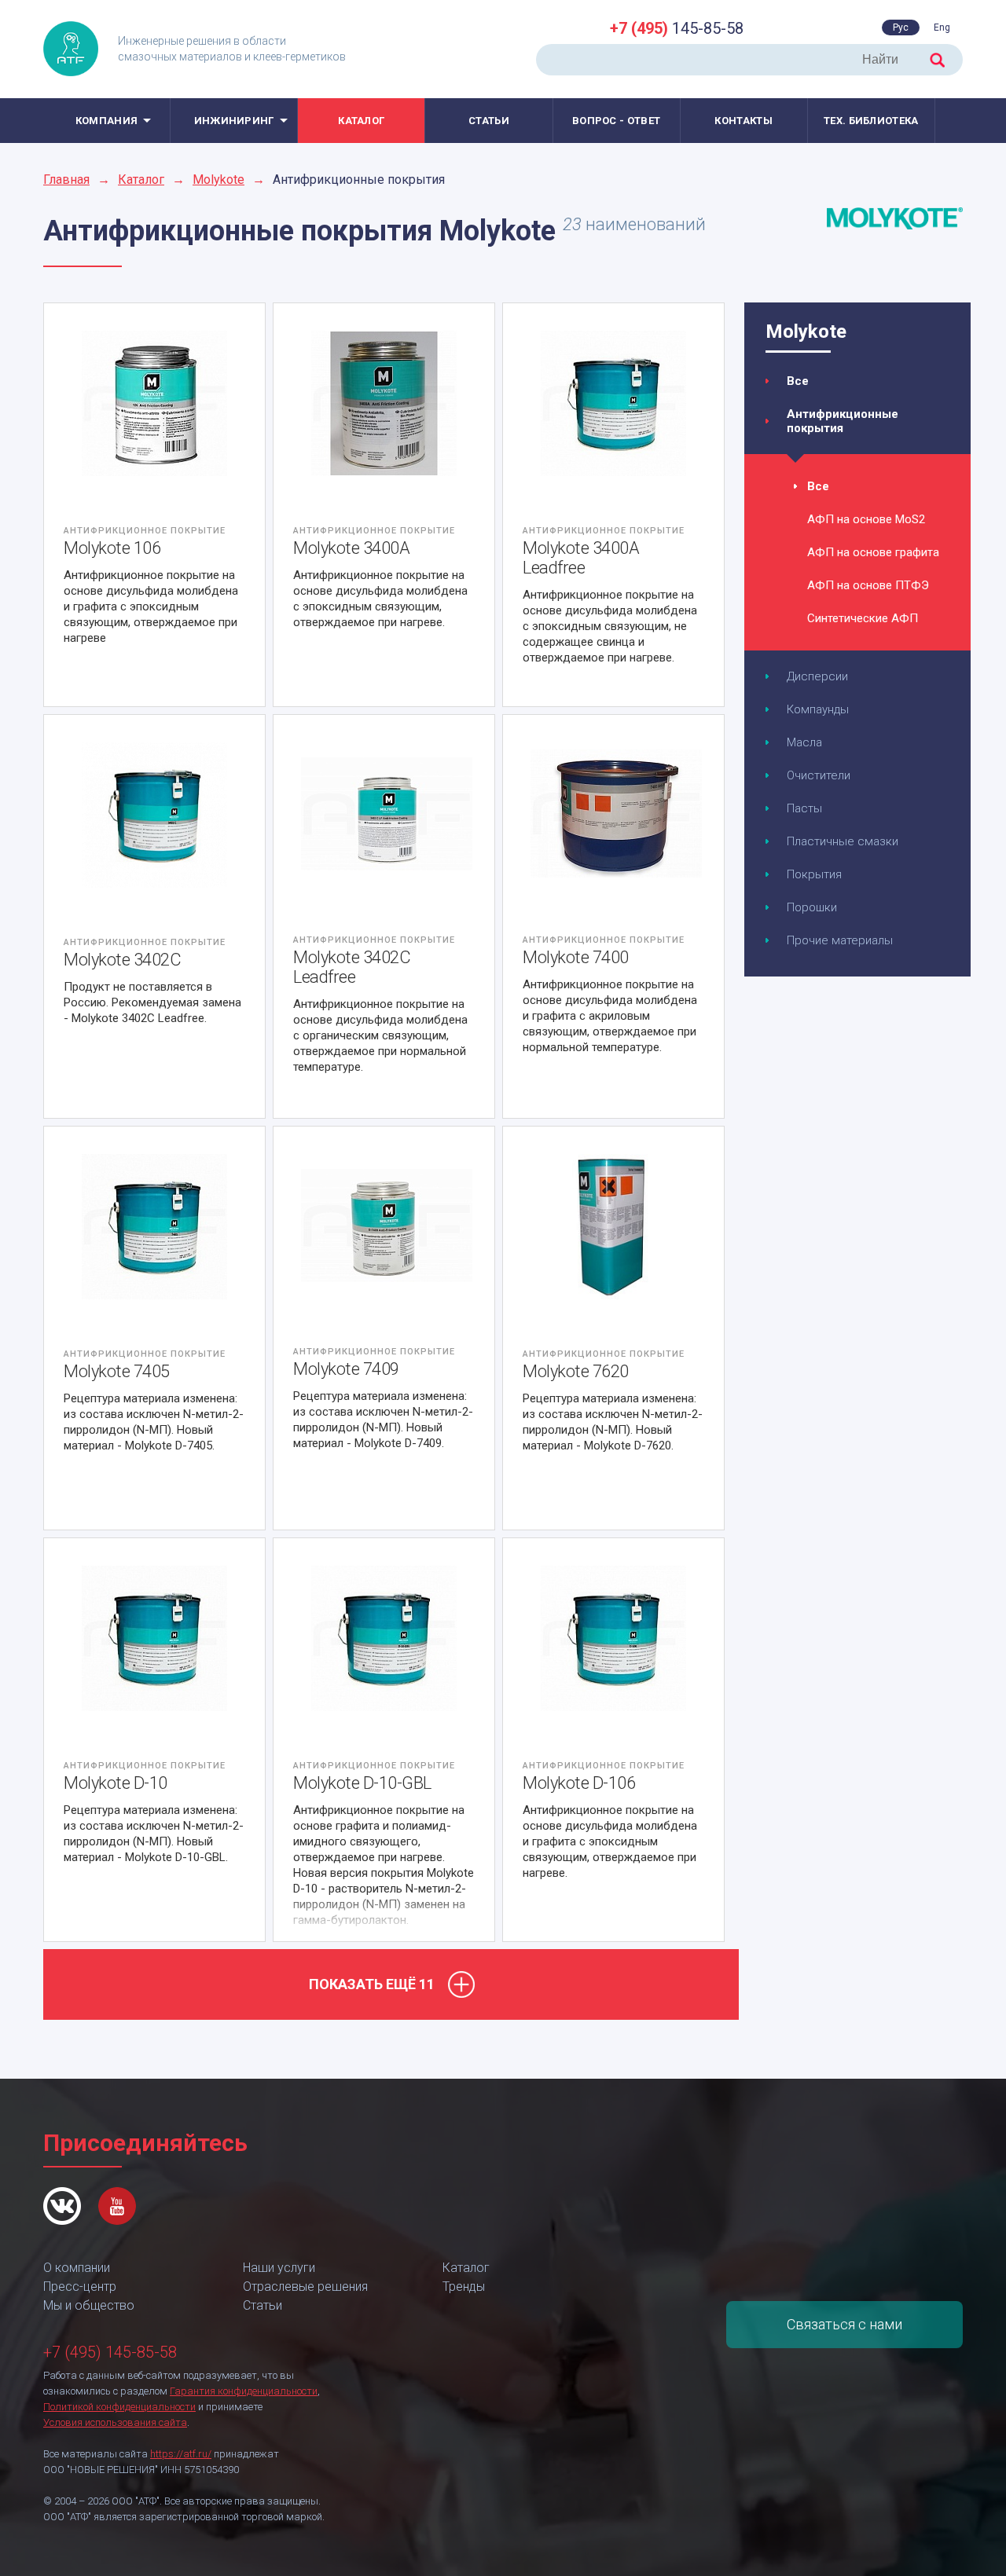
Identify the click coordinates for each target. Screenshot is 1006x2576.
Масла (804, 742)
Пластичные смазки (843, 841)
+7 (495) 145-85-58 (110, 2352)
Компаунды (818, 709)
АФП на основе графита (873, 552)
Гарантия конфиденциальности (244, 2391)
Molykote (218, 180)
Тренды (464, 2287)
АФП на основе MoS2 (866, 519)
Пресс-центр (80, 2287)
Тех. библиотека (871, 121)
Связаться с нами (844, 2324)
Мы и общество (89, 2305)
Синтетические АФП (863, 618)
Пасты (804, 808)
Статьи (489, 121)
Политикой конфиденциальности (119, 2407)
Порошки (812, 907)
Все (798, 381)
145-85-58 (677, 28)
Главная (66, 180)
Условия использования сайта (115, 2422)
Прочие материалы (840, 940)
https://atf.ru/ (181, 2454)
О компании (77, 2268)
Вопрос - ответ (616, 121)
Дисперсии (817, 676)
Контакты (743, 121)
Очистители (819, 775)
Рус (901, 27)
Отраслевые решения (305, 2287)
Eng (942, 27)
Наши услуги (279, 2268)
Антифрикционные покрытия (843, 421)
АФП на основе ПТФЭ (868, 585)
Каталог (361, 121)
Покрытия (814, 874)
